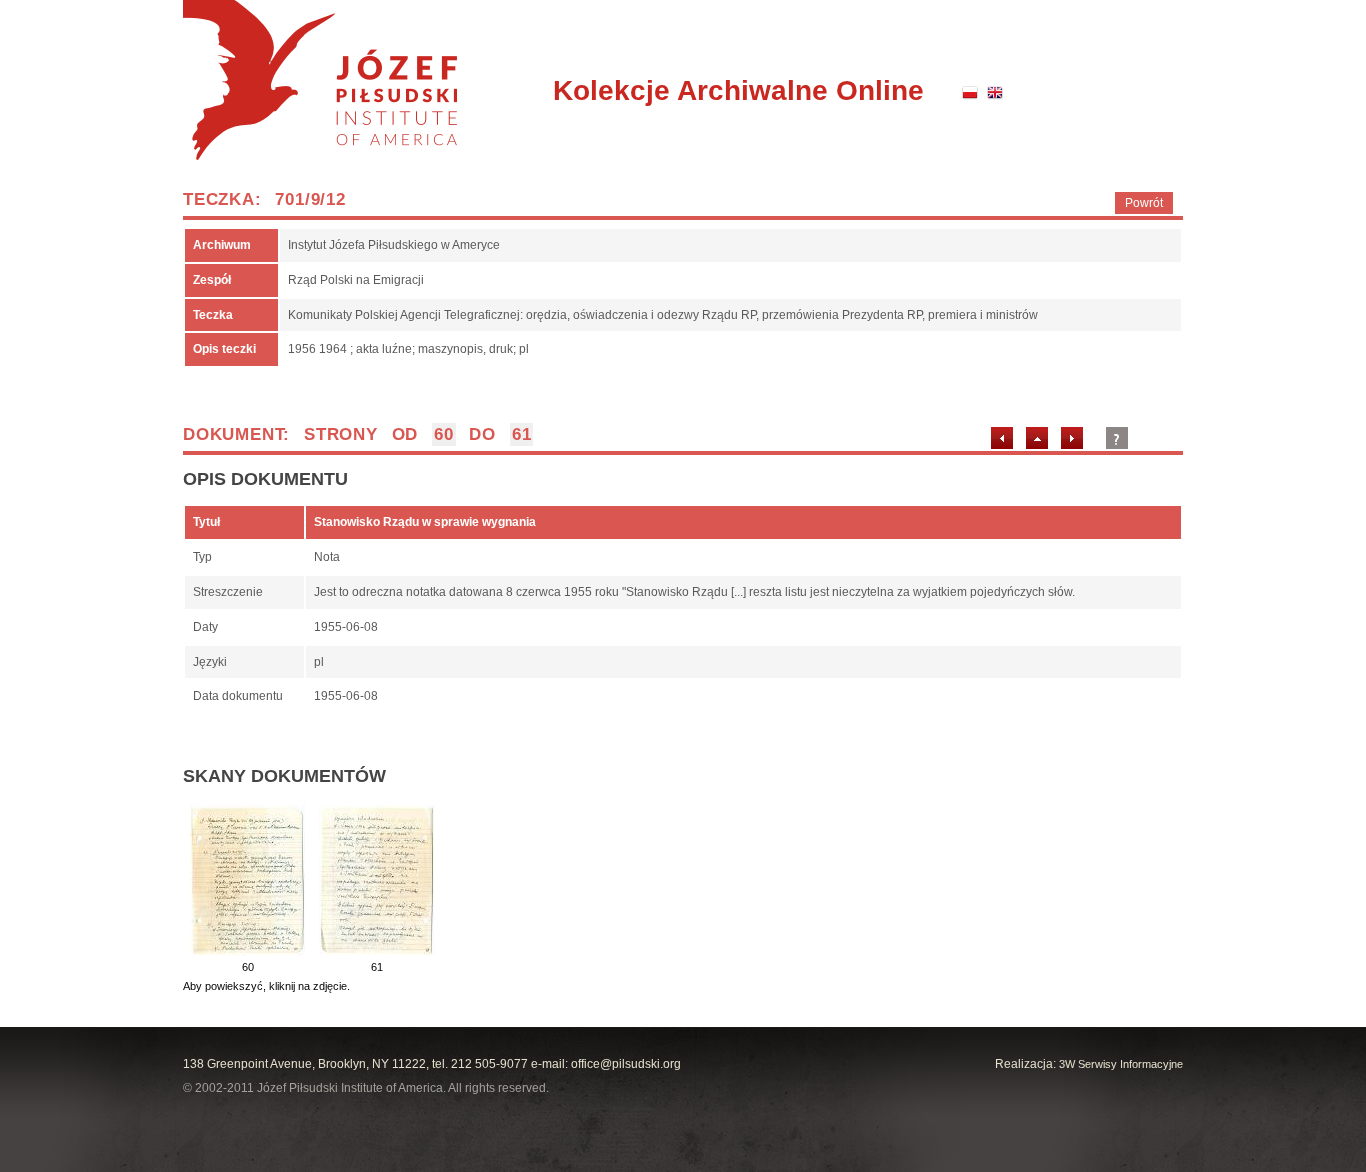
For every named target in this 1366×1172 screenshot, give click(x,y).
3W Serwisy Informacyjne (1121, 1064)
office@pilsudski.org (626, 1064)
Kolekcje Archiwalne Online (738, 90)
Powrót (1144, 203)
